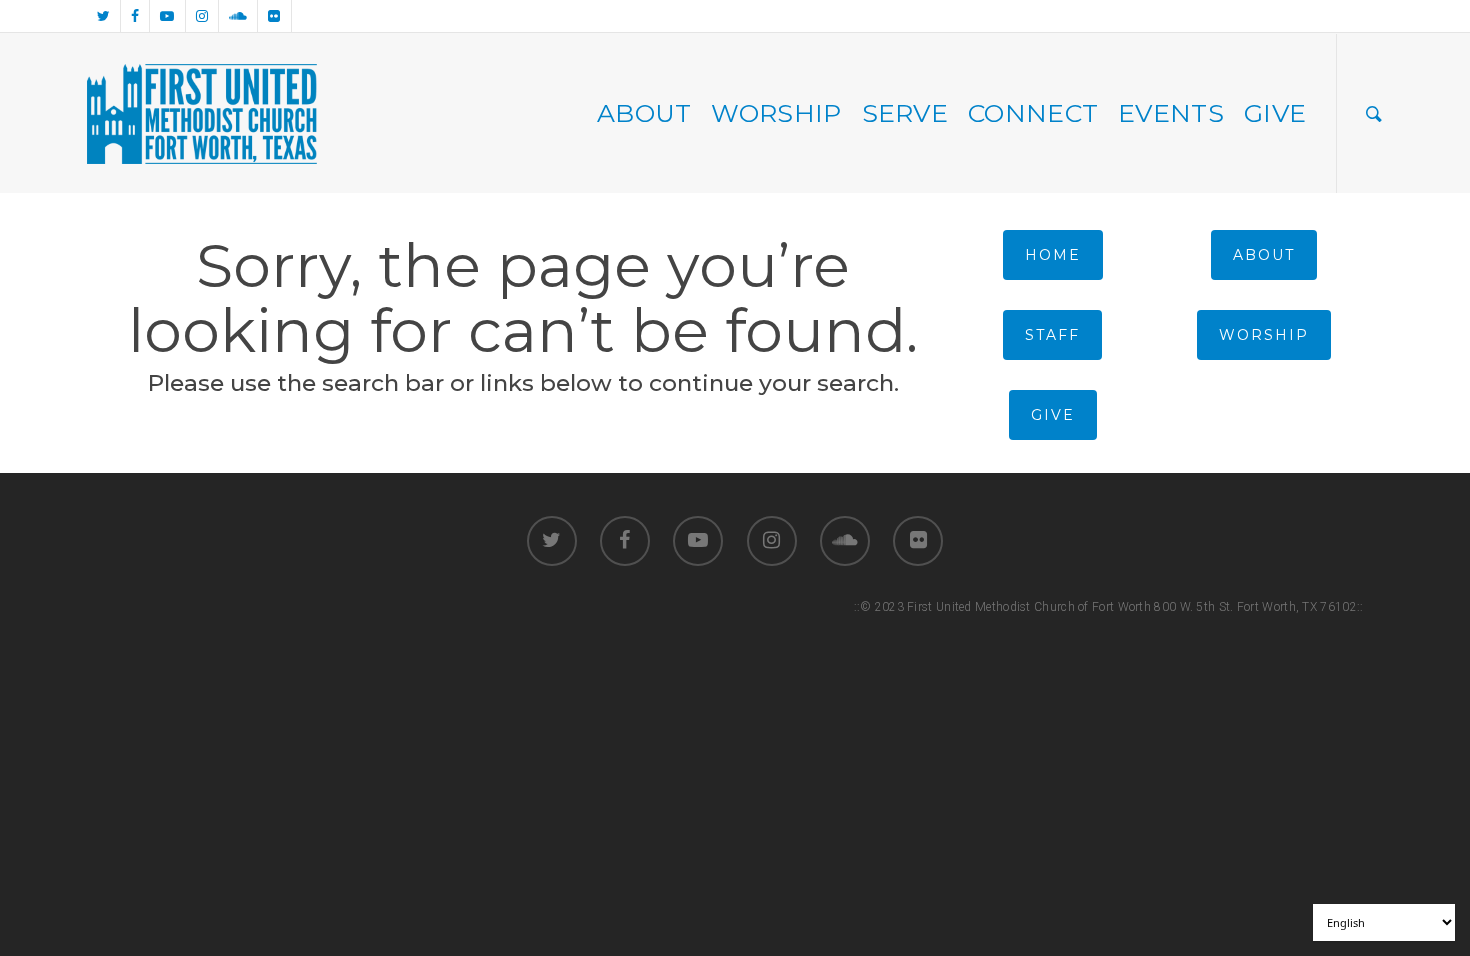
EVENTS (1171, 113)
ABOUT (644, 113)
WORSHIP (776, 113)
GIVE (1275, 113)
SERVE (905, 113)
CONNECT (1033, 113)
